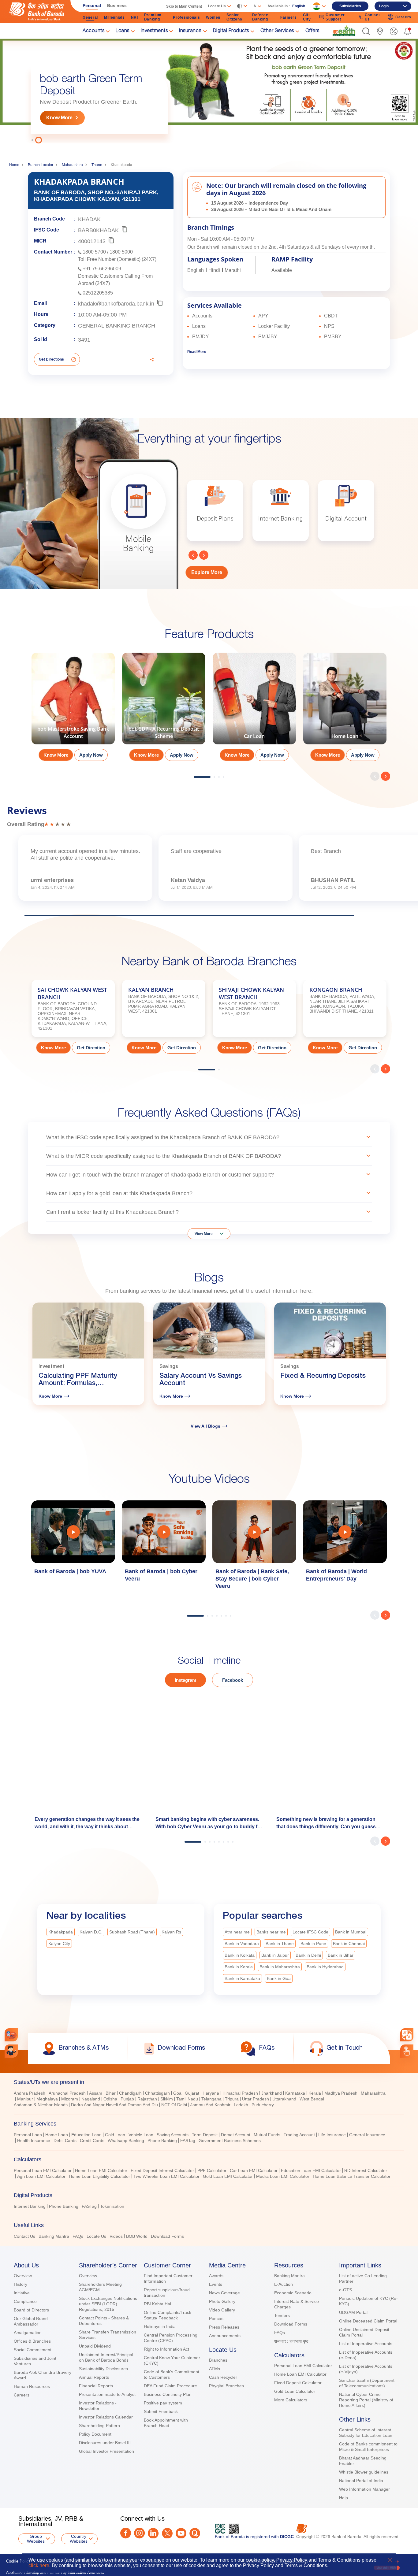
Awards (216, 2276)
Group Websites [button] (36, 2539)
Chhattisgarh (157, 2093)
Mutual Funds (267, 2135)
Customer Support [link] (335, 17)
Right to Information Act (166, 2349)
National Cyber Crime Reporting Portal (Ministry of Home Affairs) (366, 2400)
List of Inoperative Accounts (366, 2344)
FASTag (188, 2140)
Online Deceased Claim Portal (368, 2321)
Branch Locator (41, 165)
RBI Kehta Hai (157, 2304)
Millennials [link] (114, 17)
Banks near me (271, 1932)
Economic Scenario (293, 2293)
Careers (22, 2395)
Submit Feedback (161, 2411)
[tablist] (209, 2156)
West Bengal (312, 2099)
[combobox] (407, 2035)
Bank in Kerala (239, 1967)
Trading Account (299, 2135)
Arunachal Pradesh (67, 2093)
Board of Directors (31, 2310)
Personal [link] (92, 6)
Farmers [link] (289, 17)
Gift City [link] (307, 17)
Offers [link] (312, 31)
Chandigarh (130, 2093)
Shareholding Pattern (99, 2426)
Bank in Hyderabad (325, 1967)
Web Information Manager (364, 2489)
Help (343, 2498)
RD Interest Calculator (366, 2170)
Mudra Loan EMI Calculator (283, 2176)
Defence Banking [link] (260, 17)
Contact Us (24, 2236)
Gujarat (192, 2093)
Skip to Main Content (184, 6)
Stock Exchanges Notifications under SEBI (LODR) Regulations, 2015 (108, 2304)
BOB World (137, 2236)
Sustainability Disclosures (103, 2369)
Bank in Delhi (308, 1955)
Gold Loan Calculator (295, 2391)
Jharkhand (272, 2093)
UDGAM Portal (353, 2312)
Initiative (22, 2293)
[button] (366, 31)
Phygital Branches (226, 2386)
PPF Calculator (212, 2170)
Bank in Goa (279, 1978)
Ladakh (241, 2105)
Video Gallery (222, 2310)
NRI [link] (134, 17)
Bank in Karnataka (242, 1978)
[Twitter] (167, 2533)
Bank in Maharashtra (280, 1967)
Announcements (225, 2336)
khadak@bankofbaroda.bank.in (116, 304)
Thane (97, 165)
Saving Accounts (173, 2135)
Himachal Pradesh (240, 2093)
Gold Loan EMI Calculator (228, 2176)
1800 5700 (94, 252)
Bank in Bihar (341, 1955)
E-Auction (284, 2284)
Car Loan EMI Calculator (254, 2170)
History (21, 2284)
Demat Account (236, 2135)
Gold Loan (115, 2135)
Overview (23, 2276)
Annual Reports (94, 2377)
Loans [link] (123, 31)
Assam (96, 2093)
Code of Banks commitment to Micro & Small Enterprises (368, 2447)
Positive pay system (163, 2403)
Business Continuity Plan (168, 2394)
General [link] (90, 17)
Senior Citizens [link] (234, 17)
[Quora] (195, 2533)
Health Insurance (34, 2140)
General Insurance (367, 2135)
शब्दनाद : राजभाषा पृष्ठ (291, 2341)
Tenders (282, 2315)
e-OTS (345, 2290)
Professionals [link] (186, 17)
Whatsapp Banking (126, 2140)
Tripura (232, 2099)
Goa (177, 2093)
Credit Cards (92, 2140)
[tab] (209, 2082)
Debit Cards (65, 2140)
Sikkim (167, 2099)
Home (14, 165)
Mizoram (70, 2099)
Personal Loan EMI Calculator (43, 2170)
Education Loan (86, 2135)
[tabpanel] (209, 91)
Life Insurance (332, 2135)
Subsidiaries (350, 6)
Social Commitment (33, 2350)
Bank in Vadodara (242, 1944)
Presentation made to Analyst (107, 2394)
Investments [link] (154, 31)
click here (39, 2565)
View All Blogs (205, 1426)
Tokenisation (112, 2206)
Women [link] (213, 17)
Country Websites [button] (79, 2539)
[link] (344, 31)
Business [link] (117, 6)
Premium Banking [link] (153, 17)
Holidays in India (160, 2326)
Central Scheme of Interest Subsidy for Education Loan (366, 2433)
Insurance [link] (190, 31)
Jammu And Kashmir (210, 2105)
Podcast (217, 2318)
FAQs (78, 2236)
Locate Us (96, 2236)
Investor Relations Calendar (106, 2417)
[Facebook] (126, 2533)
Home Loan (57, 2135)
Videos (116, 2236)
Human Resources (32, 2386)
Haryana (211, 2093)
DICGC (287, 2537)
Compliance (25, 2301)
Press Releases (224, 2327)
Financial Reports (96, 2386)
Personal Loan (28, 2135)
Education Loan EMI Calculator (311, 2170)
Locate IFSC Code (310, 1932)
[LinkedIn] (153, 2533)
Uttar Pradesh (256, 2099)
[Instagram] (139, 2533)
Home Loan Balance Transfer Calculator (352, 2176)
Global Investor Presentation (106, 2451)
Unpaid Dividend (95, 2346)
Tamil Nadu (187, 2099)
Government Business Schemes (230, 2140)
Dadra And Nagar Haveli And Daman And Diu (114, 2105)
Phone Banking (162, 2140)
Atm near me (237, 1932)
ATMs (215, 2369)
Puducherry (263, 2105)
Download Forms (167, 2236)
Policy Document (95, 2434)
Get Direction (91, 1048)
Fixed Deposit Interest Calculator (162, 2170)
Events (216, 2284)
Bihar (111, 2093)
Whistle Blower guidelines (364, 2472)
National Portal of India (361, 2481)
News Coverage (224, 2293)
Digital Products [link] (231, 31)
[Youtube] (181, 2533)
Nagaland (91, 2099)
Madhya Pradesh (341, 2093)
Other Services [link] (277, 31)
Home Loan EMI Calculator (101, 2170)
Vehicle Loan (141, 2135)
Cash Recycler (223, 2377)
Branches (218, 2360)
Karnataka (295, 2093)
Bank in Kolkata (240, 1955)
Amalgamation (28, 2333)
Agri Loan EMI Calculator (41, 2176)
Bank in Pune (313, 1944)
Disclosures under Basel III (105, 2443)
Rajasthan (147, 2099)
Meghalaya (47, 2099)
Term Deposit (205, 2135)
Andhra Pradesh (30, 2093)
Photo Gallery (222, 2301)
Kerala (315, 2093)
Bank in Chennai (349, 1944)
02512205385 (98, 293)
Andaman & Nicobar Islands (41, 2105)
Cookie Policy (18, 2561)
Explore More (207, 572)
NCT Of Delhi (174, 2105)
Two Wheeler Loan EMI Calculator (166, 2176)
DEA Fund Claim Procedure (170, 2386)
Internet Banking (30, 2206)
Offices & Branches (32, 2341)
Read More (197, 352)
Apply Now (91, 755)
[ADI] (11, 2051)
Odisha (110, 2099)
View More (204, 1234)
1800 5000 (121, 252)
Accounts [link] (93, 31)
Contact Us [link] (372, 17)
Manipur (25, 2099)
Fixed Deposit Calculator (298, 2383)
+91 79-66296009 (102, 269)
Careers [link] (403, 17)
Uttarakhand (284, 2099)
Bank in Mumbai (351, 1932)
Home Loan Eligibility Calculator (99, 2176)
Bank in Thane (280, 1944)
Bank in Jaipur (275, 1955)
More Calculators (291, 2400)
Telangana (211, 2099)
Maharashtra (72, 165)
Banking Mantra (54, 2236)
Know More (59, 118)
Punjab (127, 2099)
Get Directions (51, 359)
